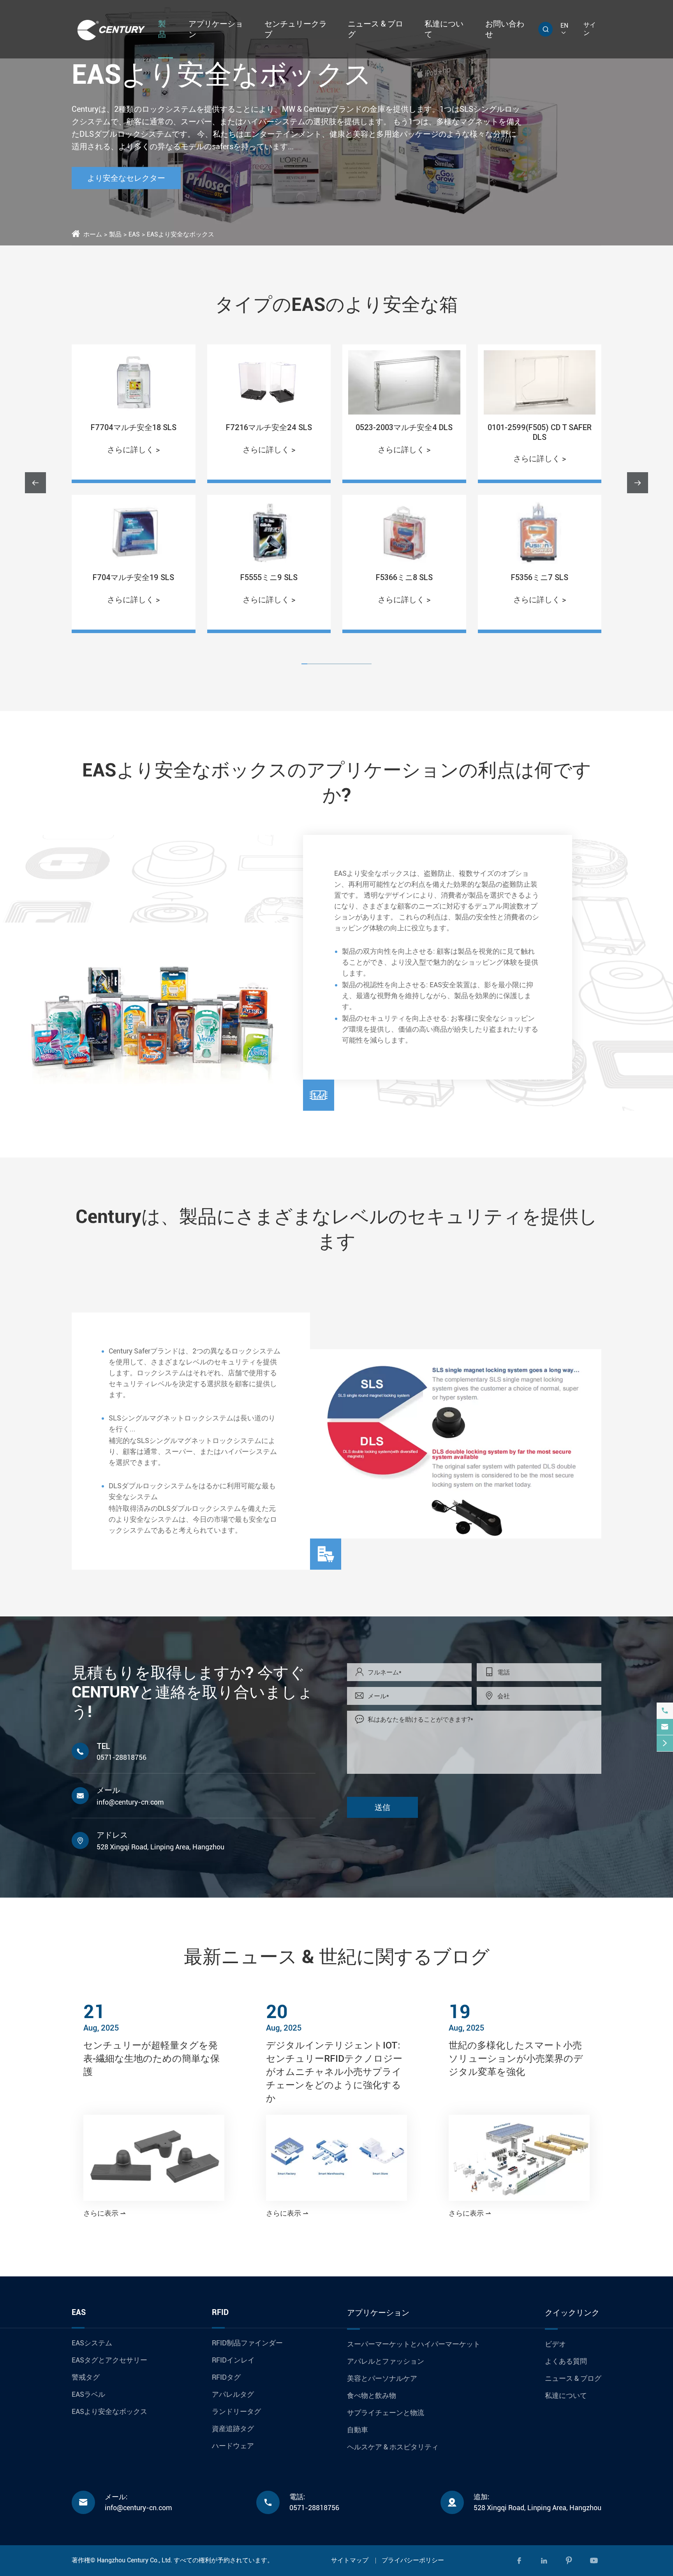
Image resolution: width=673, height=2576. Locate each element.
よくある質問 (566, 2361)
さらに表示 (105, 2213)
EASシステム (92, 2343)
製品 (115, 234)
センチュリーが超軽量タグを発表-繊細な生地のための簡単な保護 (152, 2058)
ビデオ (555, 2344)
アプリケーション (378, 2313)
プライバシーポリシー (413, 2560)
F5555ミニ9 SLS (133, 577)
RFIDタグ (226, 2377)
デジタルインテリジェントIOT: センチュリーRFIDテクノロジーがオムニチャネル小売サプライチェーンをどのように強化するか (334, 2072)
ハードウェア (233, 2446)
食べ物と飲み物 (372, 2395)
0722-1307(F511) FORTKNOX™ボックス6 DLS (540, 432)
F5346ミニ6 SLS (540, 577)
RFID (220, 2312)
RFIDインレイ (233, 2360)
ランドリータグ (236, 2411)
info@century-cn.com (130, 1802)
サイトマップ (350, 2560)
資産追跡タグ (233, 2429)
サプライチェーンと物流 (386, 2413)
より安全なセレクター (126, 178)
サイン (590, 29)
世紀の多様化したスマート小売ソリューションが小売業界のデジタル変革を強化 (516, 2058)
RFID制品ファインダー (247, 2343)
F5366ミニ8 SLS (269, 577)
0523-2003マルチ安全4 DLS (269, 427)
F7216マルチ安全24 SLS (133, 427)
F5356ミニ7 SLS (404, 577)
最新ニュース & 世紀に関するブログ (337, 1957)
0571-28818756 (122, 1757)
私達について (566, 2395)
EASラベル (88, 2394)
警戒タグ (86, 2377)
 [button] (35, 483)
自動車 (358, 2430)
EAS (134, 234)
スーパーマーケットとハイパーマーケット (414, 2344)
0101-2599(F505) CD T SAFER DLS (404, 432)
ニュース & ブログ (573, 2378)
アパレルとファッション (386, 2361)
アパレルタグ (233, 2394)
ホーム (93, 234)
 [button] (638, 483)
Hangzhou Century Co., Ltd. (135, 2560)
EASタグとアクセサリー (109, 2360)
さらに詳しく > (133, 450)
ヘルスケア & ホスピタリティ (393, 2447)
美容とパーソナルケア (382, 2378)
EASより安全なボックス (181, 234)
